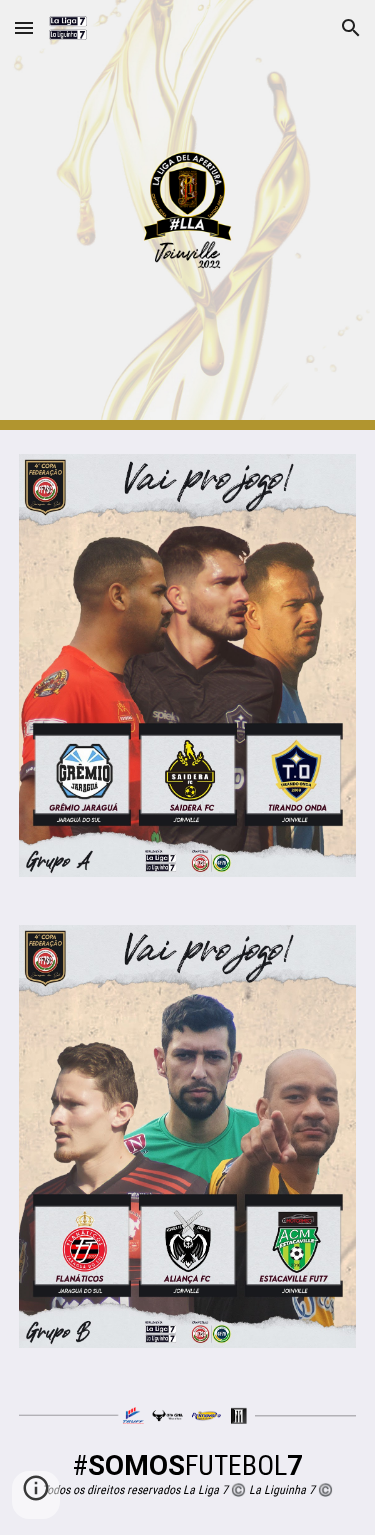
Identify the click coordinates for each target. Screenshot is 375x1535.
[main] (188, 1473)
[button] (24, 27)
